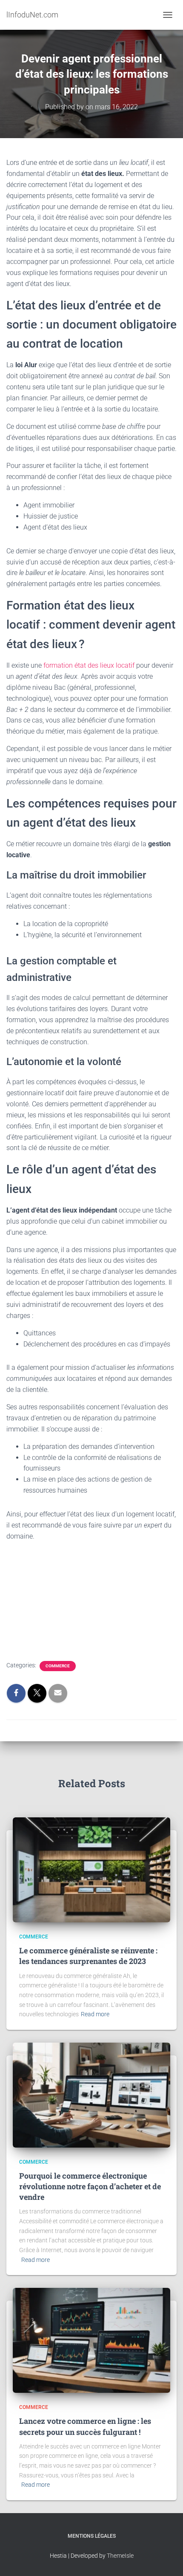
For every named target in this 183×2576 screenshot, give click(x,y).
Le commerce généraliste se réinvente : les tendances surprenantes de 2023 (88, 1956)
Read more (95, 2014)
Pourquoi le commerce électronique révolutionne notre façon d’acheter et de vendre (90, 2186)
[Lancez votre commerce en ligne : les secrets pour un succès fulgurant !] (91, 2340)
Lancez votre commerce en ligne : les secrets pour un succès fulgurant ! (85, 2426)
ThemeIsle (120, 2556)
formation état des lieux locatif (89, 665)
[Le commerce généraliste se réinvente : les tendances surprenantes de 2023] (91, 1869)
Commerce (58, 1666)
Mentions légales (92, 2536)
